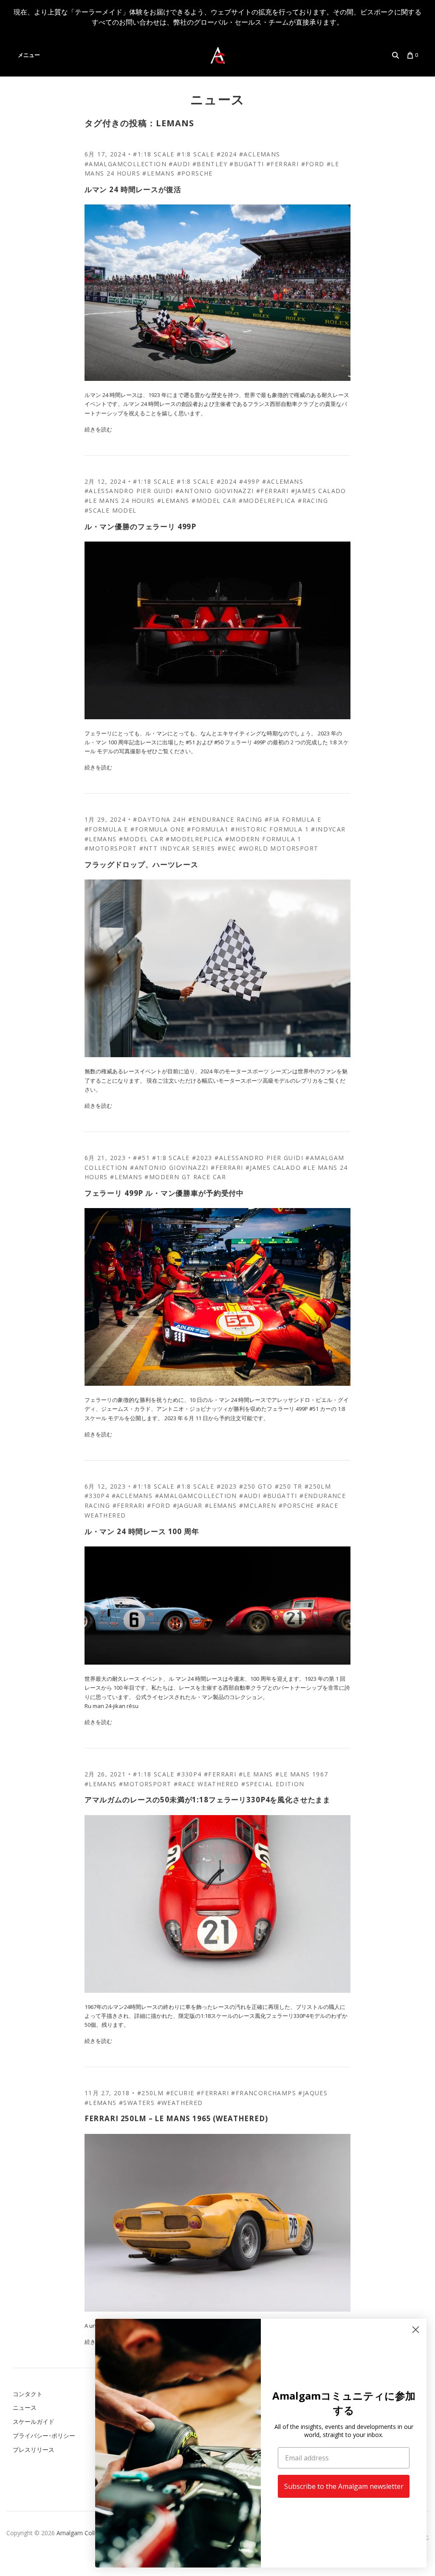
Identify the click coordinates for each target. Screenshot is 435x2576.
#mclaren (258, 1505)
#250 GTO (256, 1486)
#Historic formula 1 (270, 829)
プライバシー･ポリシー (44, 2436)
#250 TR (289, 1486)
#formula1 (208, 829)
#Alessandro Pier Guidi (129, 491)
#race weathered (206, 1784)
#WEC (227, 848)
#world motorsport (279, 848)
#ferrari (282, 164)
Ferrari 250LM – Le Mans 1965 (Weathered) (176, 2118)
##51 (141, 1158)
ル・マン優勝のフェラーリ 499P (140, 526)
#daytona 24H (159, 819)
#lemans (158, 173)
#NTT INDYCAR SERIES (177, 848)
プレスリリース (34, 2450)
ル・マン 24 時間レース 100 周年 (142, 1531)
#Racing (313, 501)
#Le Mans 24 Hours (120, 501)
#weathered (180, 2103)
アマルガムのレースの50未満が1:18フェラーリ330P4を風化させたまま (208, 1800)
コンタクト (28, 2394)
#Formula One (158, 829)
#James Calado (319, 491)
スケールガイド (34, 2421)
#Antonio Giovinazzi (215, 491)
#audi (179, 164)
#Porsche (195, 173)
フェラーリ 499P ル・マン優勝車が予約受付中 (164, 1193)
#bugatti (247, 164)
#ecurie (180, 2093)
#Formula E (106, 829)
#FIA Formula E (293, 819)
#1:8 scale (195, 154)
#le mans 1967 (302, 1774)
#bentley (210, 164)
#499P (250, 481)
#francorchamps (264, 2093)
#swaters (137, 2103)
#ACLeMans (260, 154)
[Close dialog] (416, 2330)
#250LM (318, 1486)
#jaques (313, 2093)
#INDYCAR (328, 829)
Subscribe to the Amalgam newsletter (344, 2486)
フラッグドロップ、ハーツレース (141, 864)
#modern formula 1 (263, 839)
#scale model (111, 510)
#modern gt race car (185, 1177)
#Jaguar (188, 1505)
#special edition (273, 1784)
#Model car (214, 501)
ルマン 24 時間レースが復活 (133, 189)
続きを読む (98, 429)
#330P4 (97, 1496)
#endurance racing (225, 819)
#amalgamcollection (126, 164)
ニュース (218, 99)
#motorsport (111, 848)
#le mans (256, 1774)
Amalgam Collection (84, 2533)
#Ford (313, 164)
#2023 (202, 1158)
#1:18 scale (154, 154)
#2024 (227, 154)
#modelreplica (267, 501)
